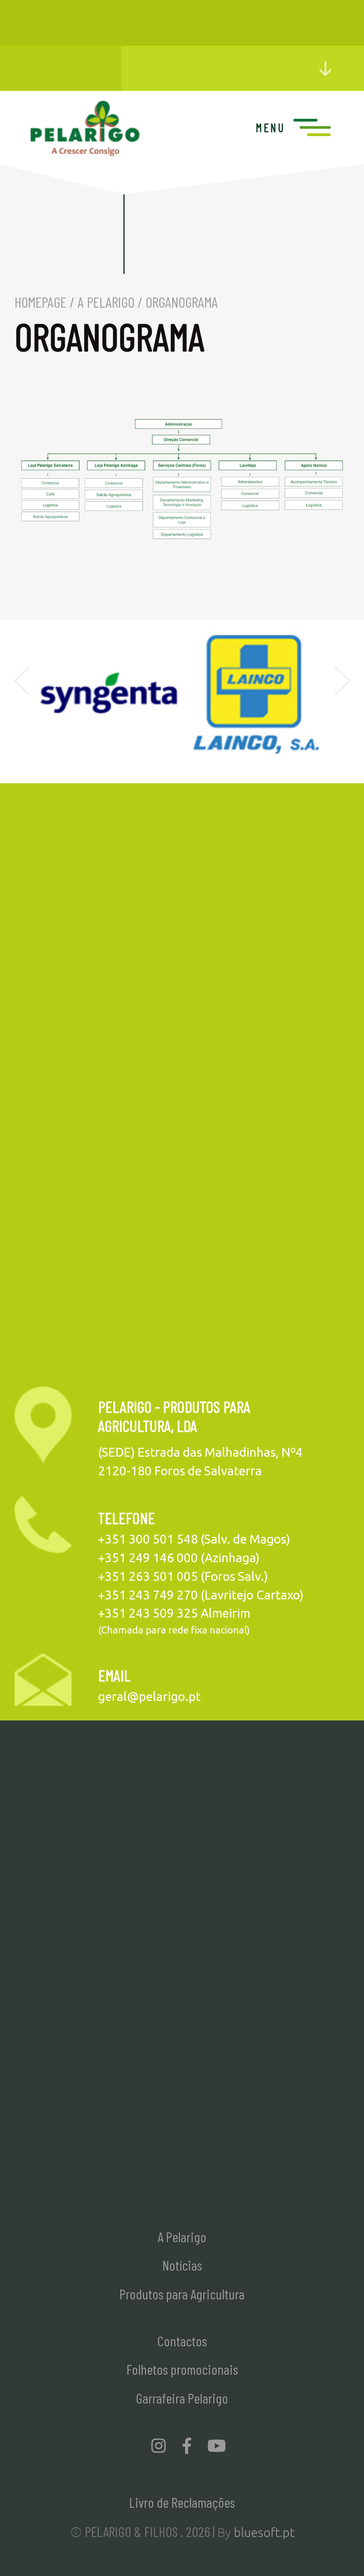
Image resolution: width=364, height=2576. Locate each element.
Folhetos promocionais (182, 2369)
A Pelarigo (106, 302)
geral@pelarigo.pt (149, 1696)
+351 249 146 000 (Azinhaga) (179, 1558)
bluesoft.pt (264, 2532)
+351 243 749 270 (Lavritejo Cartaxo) (201, 1595)
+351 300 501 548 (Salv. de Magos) (194, 1539)
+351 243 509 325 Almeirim (174, 1613)
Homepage (41, 302)
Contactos (182, 2341)
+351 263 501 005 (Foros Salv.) (183, 1576)
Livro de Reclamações (182, 2502)
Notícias (182, 2265)
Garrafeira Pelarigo (182, 2398)
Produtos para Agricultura (182, 2294)
